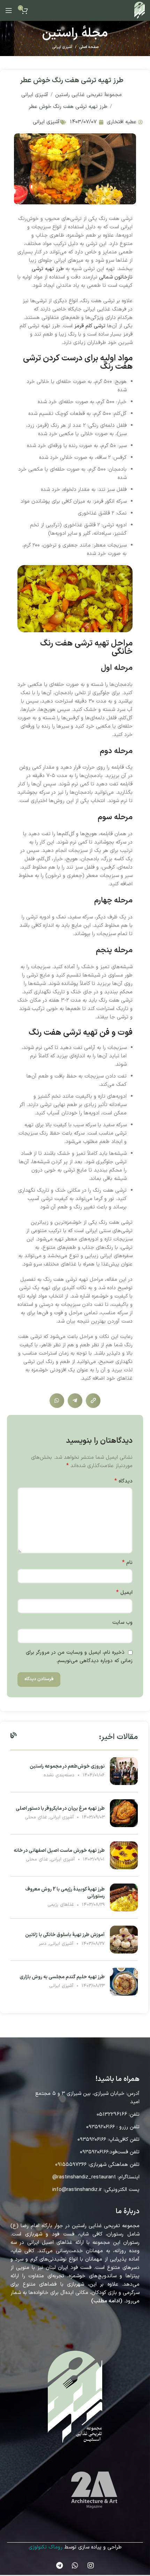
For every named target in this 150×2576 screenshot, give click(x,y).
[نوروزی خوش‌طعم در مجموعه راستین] (124, 1771)
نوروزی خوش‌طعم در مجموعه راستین (67, 1766)
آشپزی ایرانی (62, 47)
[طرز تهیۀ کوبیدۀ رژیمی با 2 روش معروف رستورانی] (124, 1897)
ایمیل (124, 1593)
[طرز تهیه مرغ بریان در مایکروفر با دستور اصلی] (124, 1813)
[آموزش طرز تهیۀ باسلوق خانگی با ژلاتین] (124, 1939)
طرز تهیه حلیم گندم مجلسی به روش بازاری (62, 1977)
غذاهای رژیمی (61, 1905)
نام (127, 1563)
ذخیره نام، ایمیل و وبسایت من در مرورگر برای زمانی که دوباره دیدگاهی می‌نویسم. (79, 1657)
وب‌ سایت (122, 1623)
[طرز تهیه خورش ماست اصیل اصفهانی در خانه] (124, 1855)
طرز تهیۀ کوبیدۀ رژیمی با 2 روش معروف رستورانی (65, 1893)
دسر (43, 1944)
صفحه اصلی (89, 47)
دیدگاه (123, 1481)
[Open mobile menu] (9, 10)
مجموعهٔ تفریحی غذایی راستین (88, 95)
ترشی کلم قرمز (90, 326)
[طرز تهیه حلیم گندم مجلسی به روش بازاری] (124, 1982)
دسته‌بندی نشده (59, 1775)
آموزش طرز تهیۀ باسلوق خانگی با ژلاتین (65, 1935)
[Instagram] (91, 2566)
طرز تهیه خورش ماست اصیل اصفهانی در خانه (59, 1851)
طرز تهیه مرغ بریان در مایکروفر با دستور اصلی (60, 1808)
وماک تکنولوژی (44, 2547)
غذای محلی (36, 1817)
